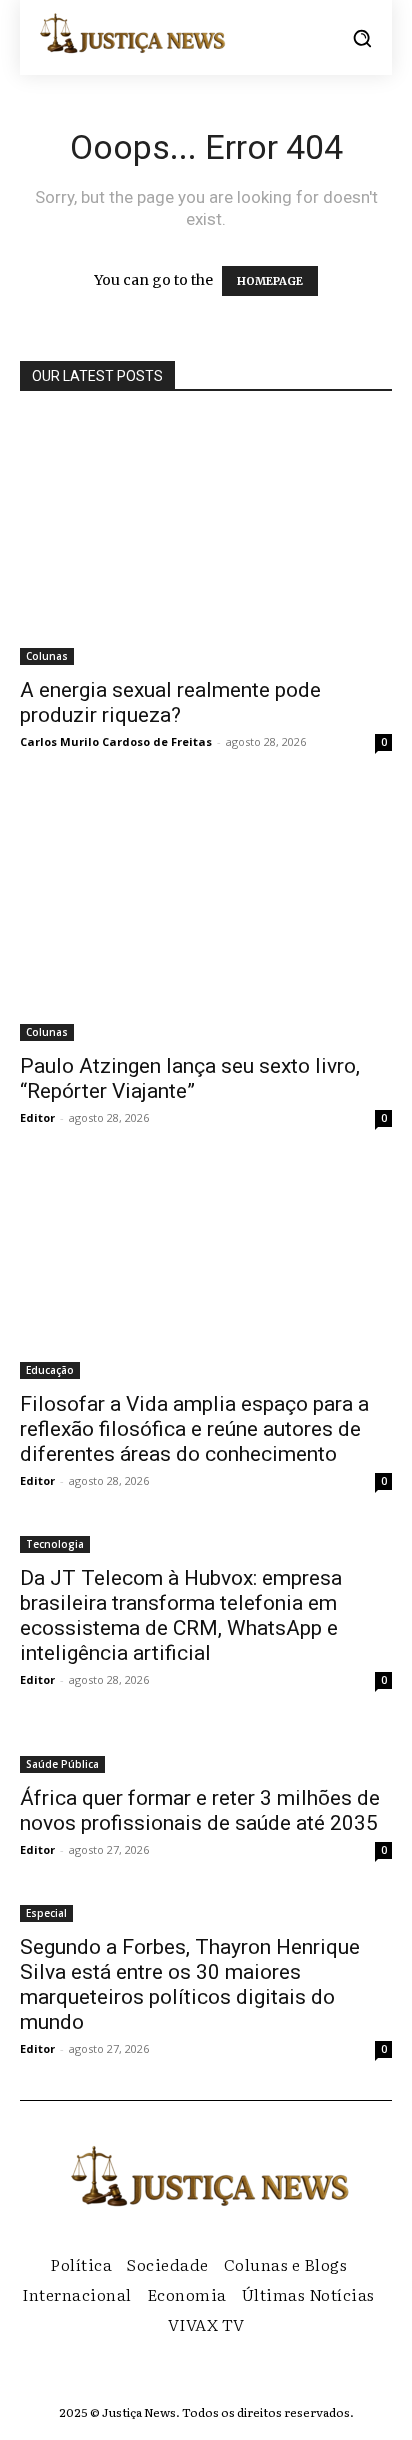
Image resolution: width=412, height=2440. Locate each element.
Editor (37, 1117)
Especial (46, 1913)
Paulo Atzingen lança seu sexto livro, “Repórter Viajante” (190, 1078)
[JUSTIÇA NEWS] (130, 32)
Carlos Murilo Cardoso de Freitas (116, 741)
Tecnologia (55, 1544)
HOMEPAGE (270, 281)
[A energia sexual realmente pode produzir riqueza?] (206, 541)
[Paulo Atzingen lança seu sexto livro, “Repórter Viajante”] (206, 917)
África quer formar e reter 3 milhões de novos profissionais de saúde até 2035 (200, 1810)
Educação (50, 1370)
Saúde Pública (62, 1764)
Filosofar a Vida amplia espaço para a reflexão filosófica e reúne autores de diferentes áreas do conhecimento (194, 1429)
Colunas (47, 656)
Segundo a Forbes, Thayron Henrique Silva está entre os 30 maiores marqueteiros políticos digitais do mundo (190, 1984)
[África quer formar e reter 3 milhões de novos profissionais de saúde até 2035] (206, 1752)
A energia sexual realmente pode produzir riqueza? (170, 702)
